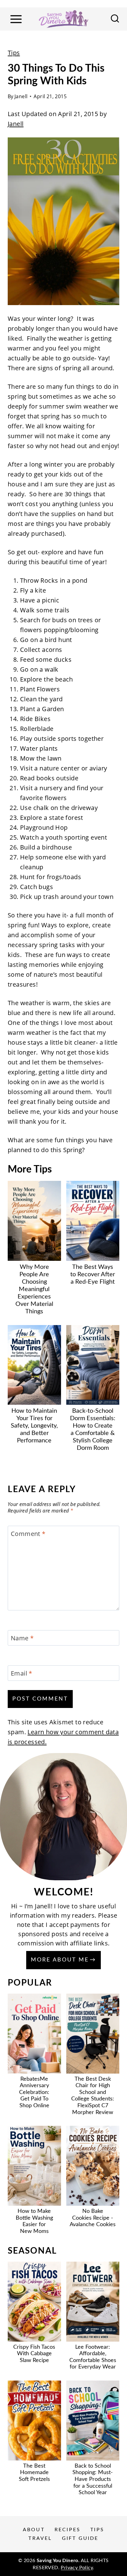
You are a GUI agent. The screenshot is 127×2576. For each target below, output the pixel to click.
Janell (21, 96)
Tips (14, 53)
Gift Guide (80, 2538)
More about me (60, 1960)
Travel (40, 2538)
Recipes (68, 2530)
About (34, 2530)
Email (22, 1673)
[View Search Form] (115, 19)
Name (22, 1638)
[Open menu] (16, 19)
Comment (28, 1534)
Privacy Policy (77, 2568)
